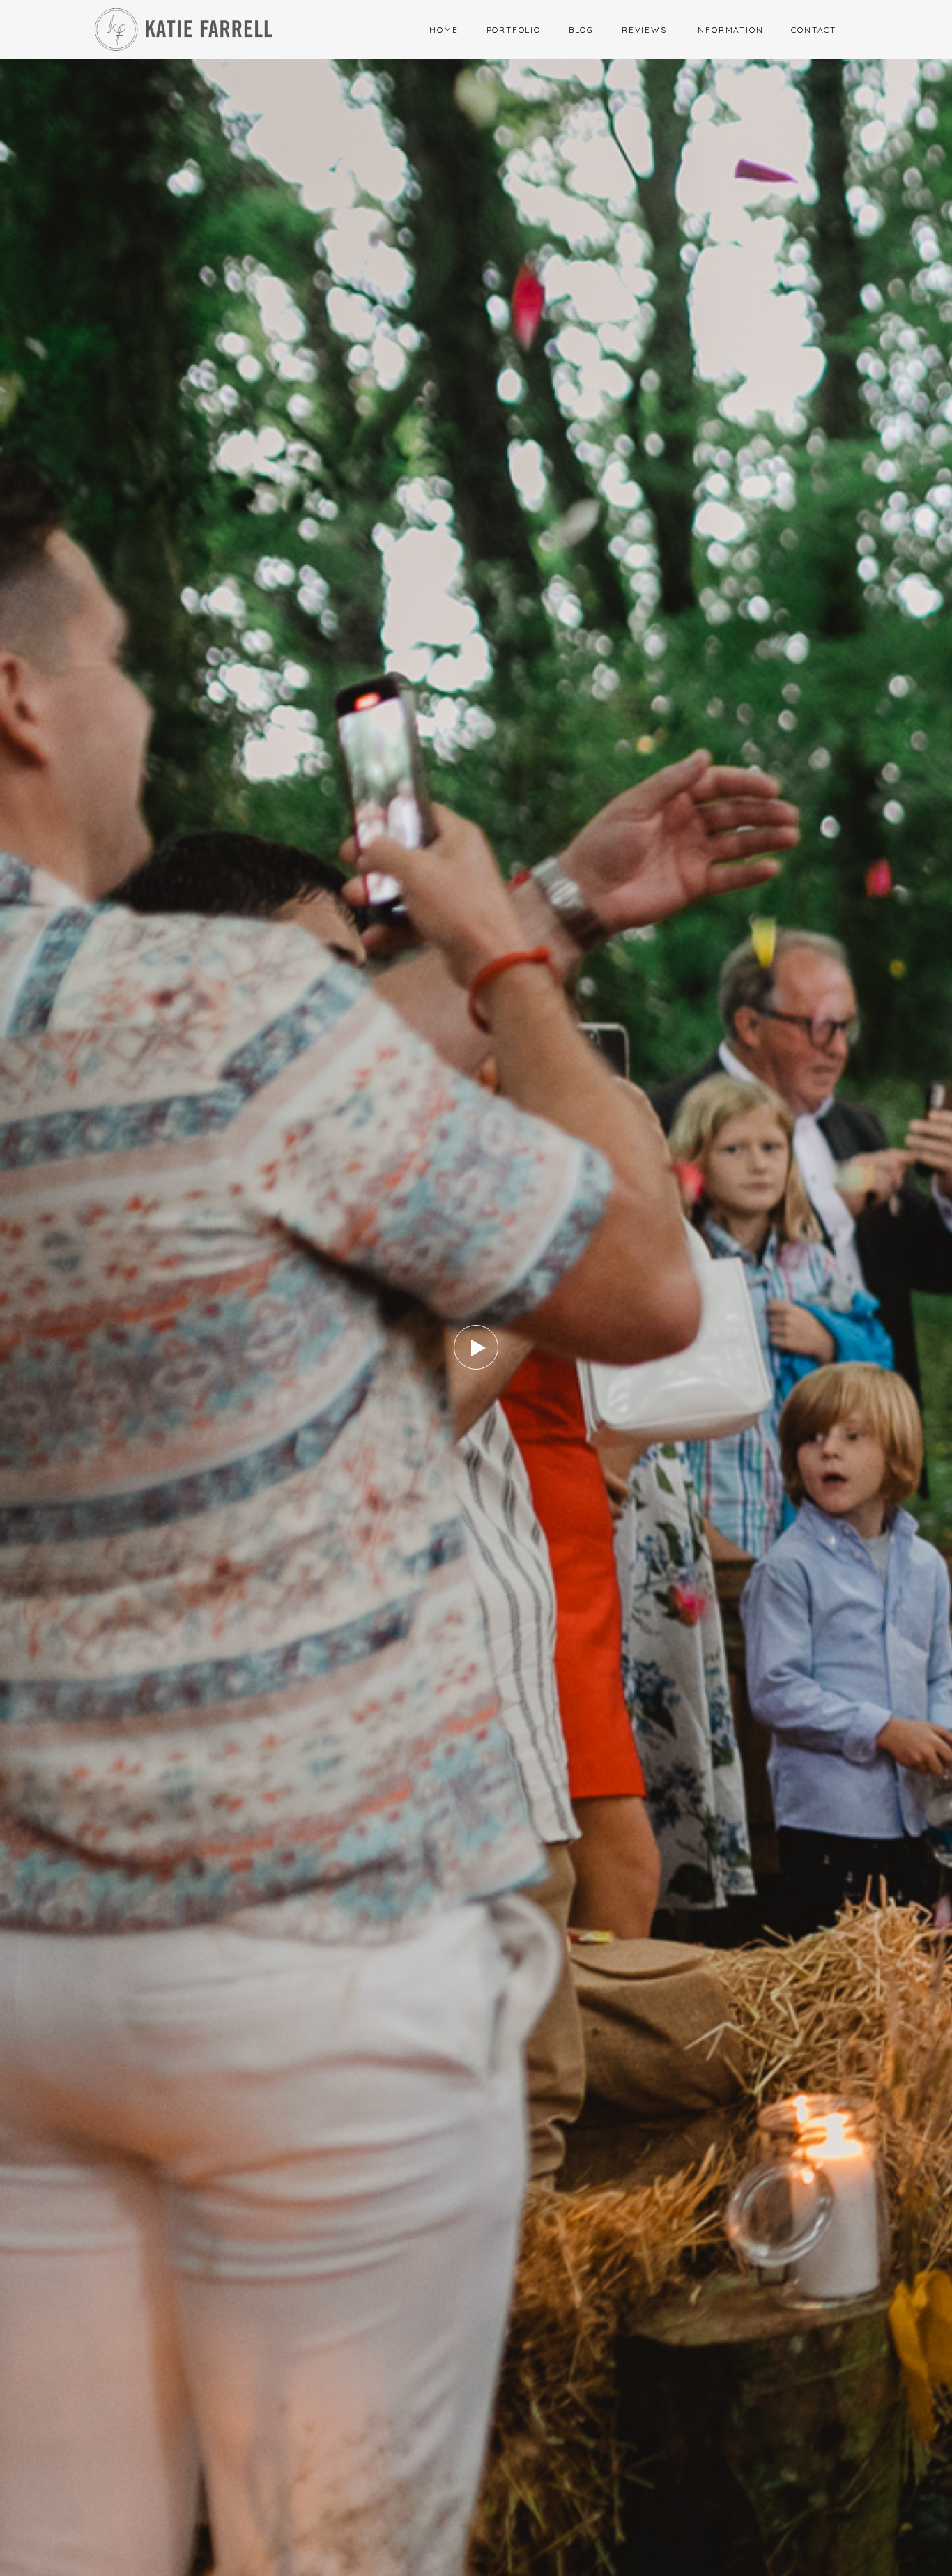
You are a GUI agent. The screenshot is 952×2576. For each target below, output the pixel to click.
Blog (581, 30)
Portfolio (514, 30)
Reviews (644, 30)
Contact (814, 30)
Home (444, 30)
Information (729, 30)
